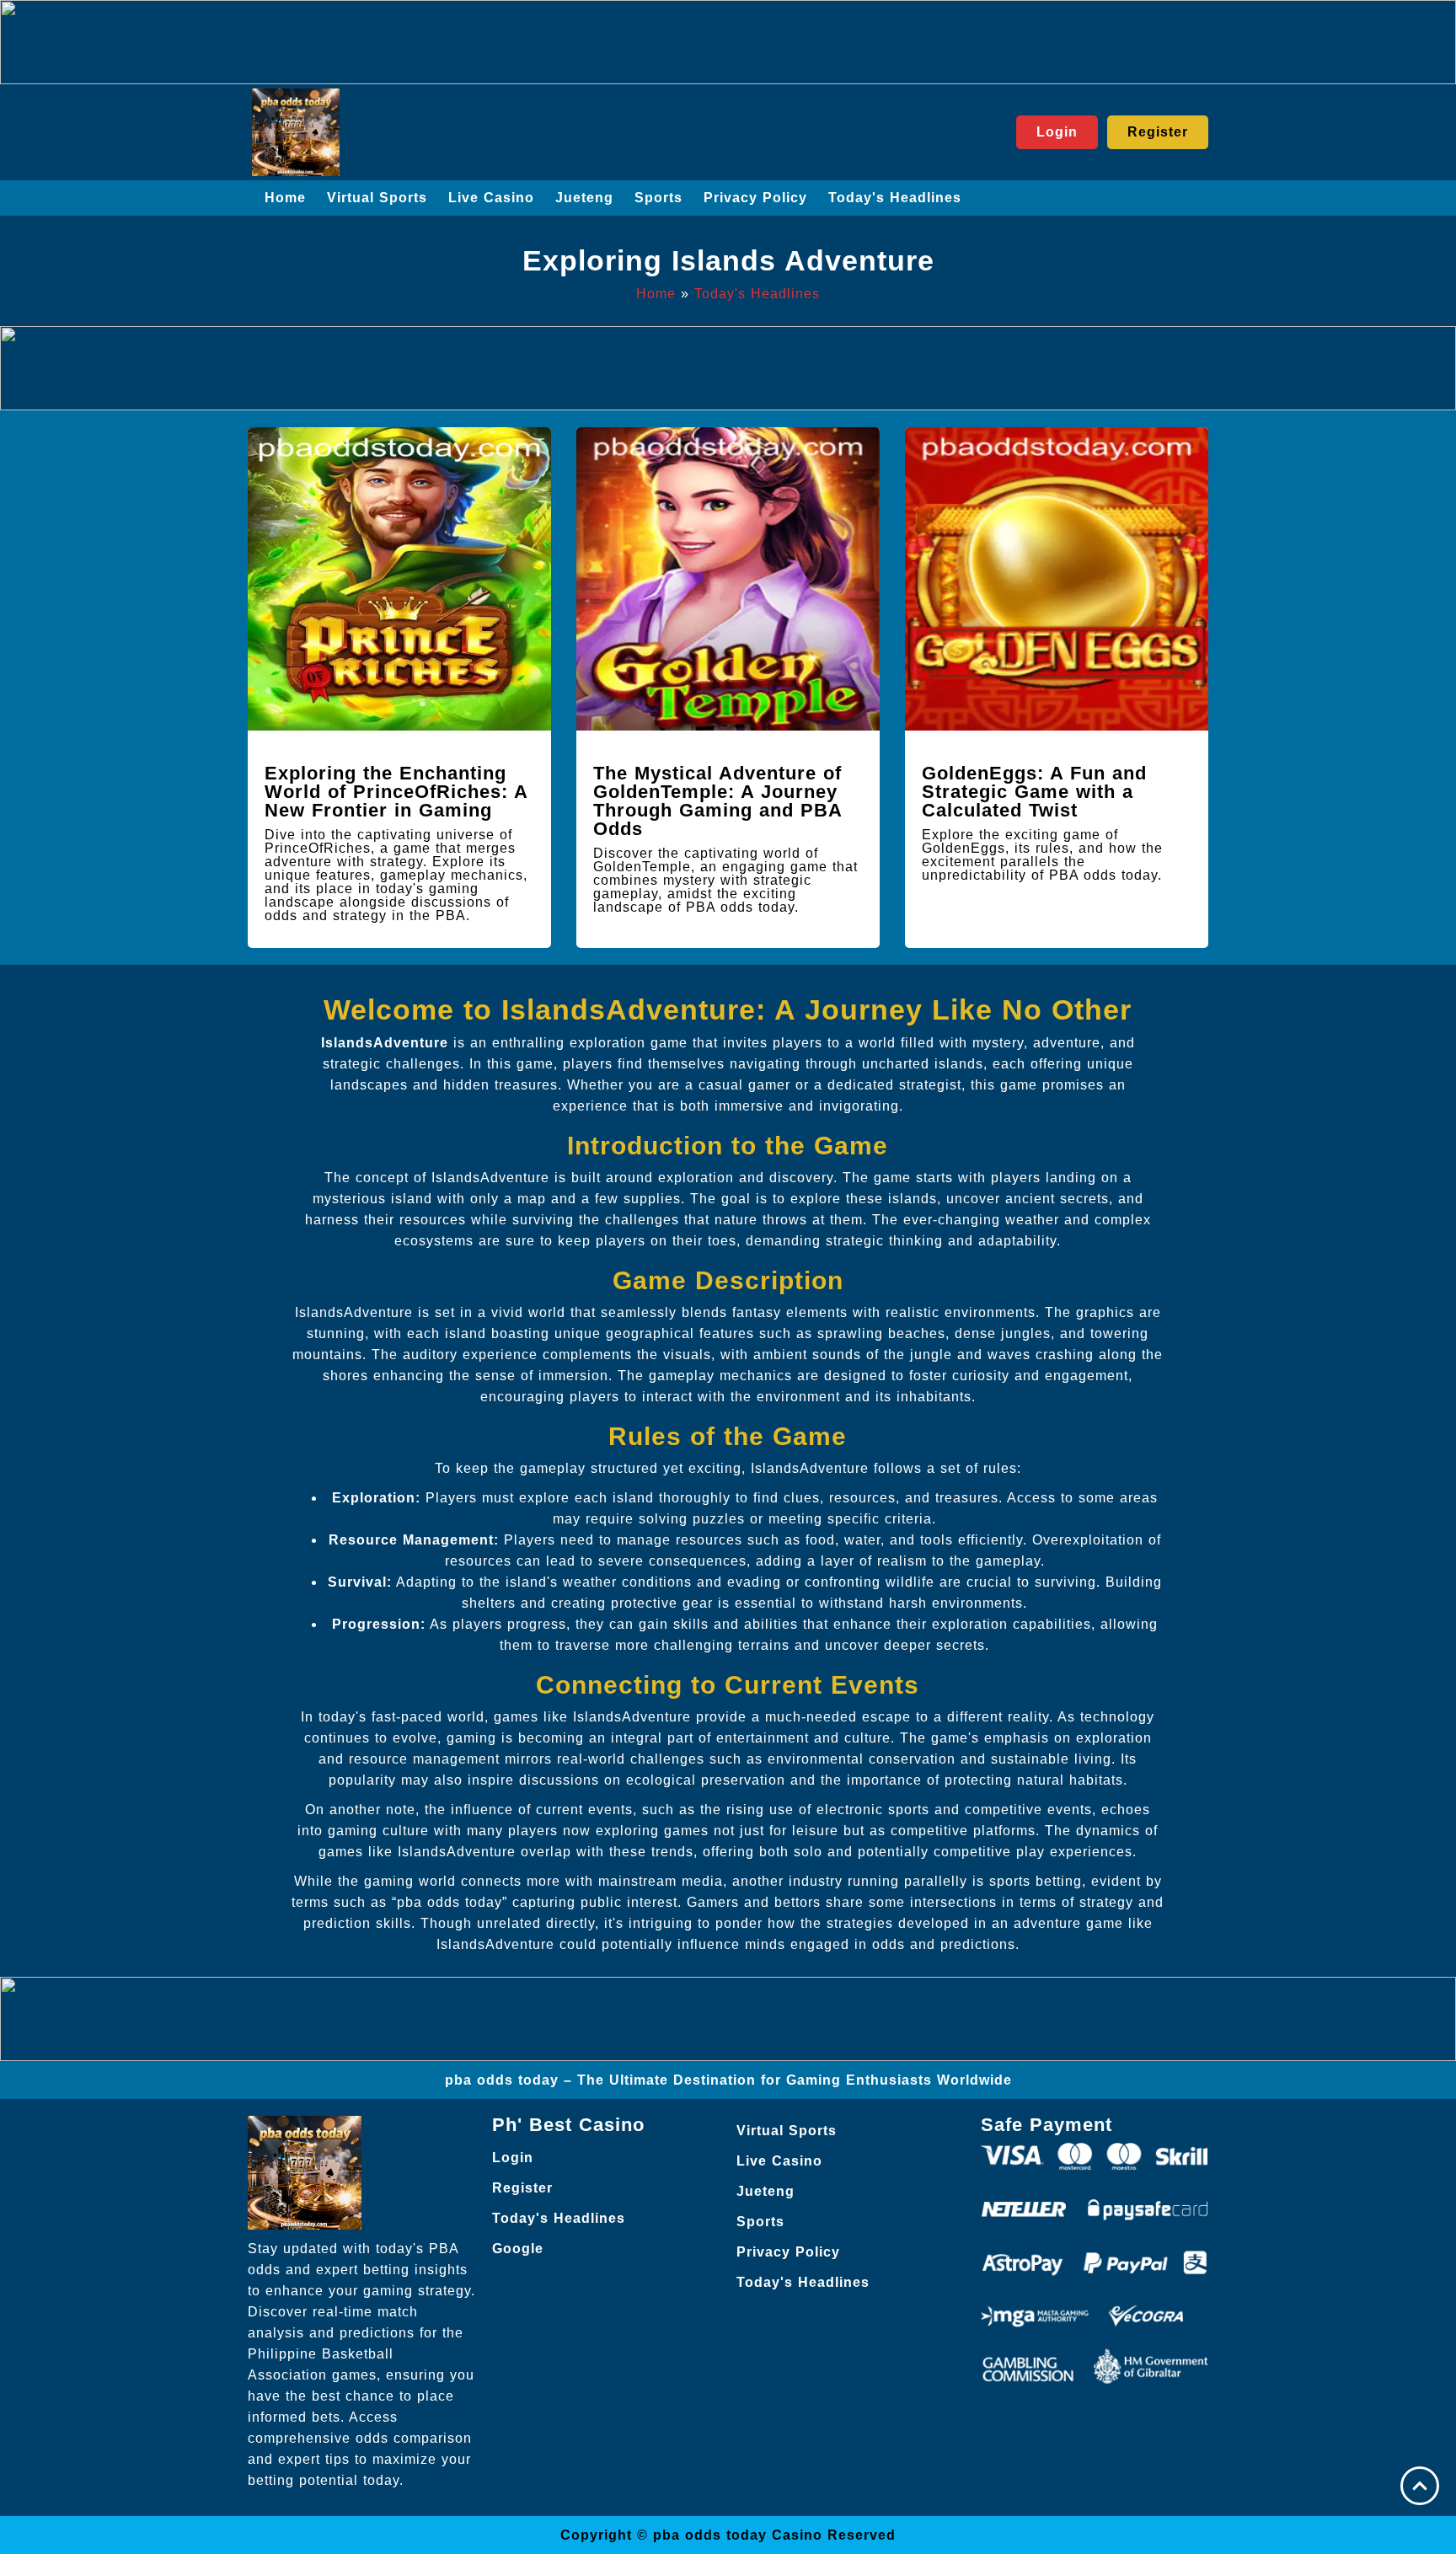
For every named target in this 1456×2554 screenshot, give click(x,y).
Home (285, 198)
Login (513, 2158)
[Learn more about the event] (728, 42)
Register (522, 2188)
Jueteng (584, 198)
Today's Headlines (895, 198)
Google (518, 2249)
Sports (658, 198)
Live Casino (491, 198)
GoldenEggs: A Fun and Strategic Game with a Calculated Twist (1034, 792)
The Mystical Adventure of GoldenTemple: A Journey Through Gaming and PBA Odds (717, 801)
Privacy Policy (755, 198)
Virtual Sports (377, 198)
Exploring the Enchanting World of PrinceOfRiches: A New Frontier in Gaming (396, 792)
